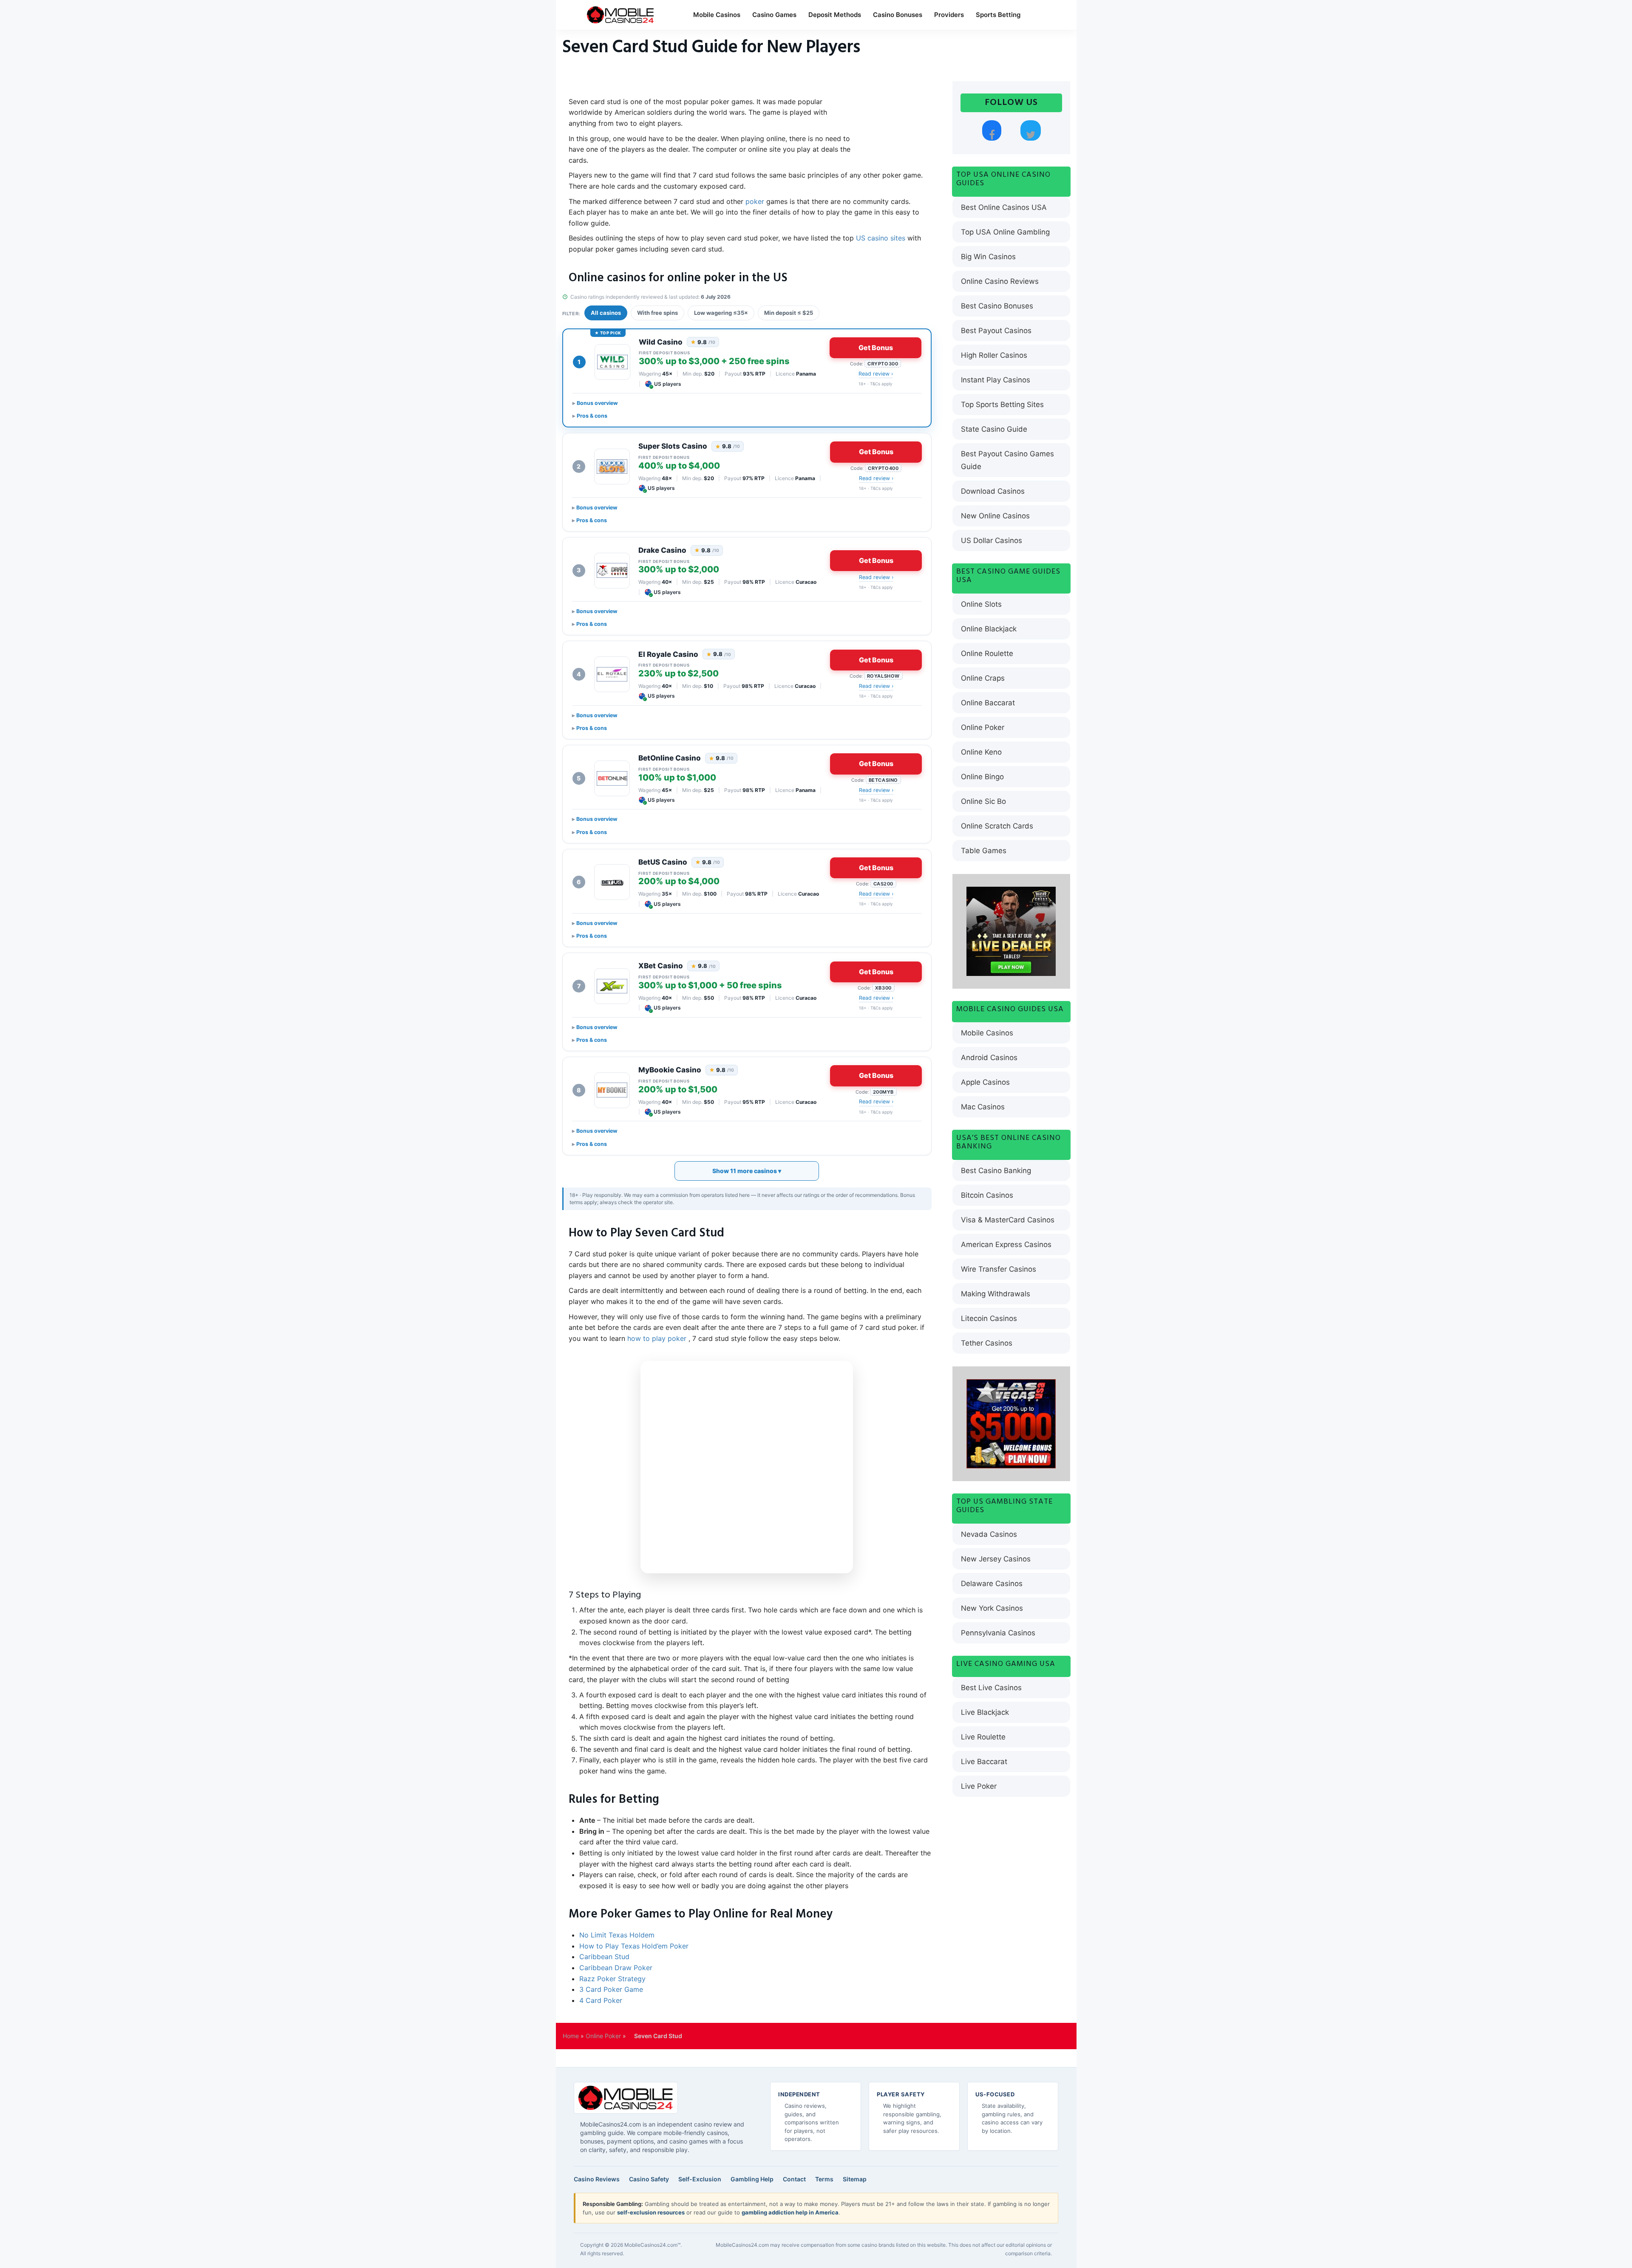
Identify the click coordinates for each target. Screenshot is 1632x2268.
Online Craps (983, 678)
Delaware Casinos (992, 1584)
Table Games (984, 851)
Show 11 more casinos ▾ (747, 1171)
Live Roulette (983, 1737)
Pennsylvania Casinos (998, 1633)
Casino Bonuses (898, 15)
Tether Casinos (987, 1343)
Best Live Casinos (991, 1688)
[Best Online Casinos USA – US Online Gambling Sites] (620, 15)
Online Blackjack (989, 629)
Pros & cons (592, 416)
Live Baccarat (984, 1762)
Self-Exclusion (700, 2179)
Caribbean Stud (604, 1957)
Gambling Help (752, 2179)
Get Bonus (876, 348)
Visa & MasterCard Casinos (1008, 1220)
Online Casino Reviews (1000, 281)
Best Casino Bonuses (997, 306)
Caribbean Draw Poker (616, 1968)
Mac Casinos (983, 1107)
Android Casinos (989, 1058)
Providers (949, 15)
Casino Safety (649, 2179)
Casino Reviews (597, 2179)
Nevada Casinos (989, 1534)
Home (571, 2036)
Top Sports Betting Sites (1002, 404)
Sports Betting (998, 15)
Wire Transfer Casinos (999, 1269)
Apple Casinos (985, 1082)
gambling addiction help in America (790, 2212)
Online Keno (981, 752)
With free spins (657, 313)
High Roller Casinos (994, 355)
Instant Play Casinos (996, 380)
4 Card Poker (601, 2000)
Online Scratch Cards (997, 826)
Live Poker (979, 1786)
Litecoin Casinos (989, 1318)
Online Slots (981, 604)
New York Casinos (992, 1608)
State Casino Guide (994, 429)
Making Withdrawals (996, 1294)
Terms (824, 2179)
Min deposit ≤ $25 (789, 313)
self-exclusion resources (651, 2212)
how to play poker (657, 1338)
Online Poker (983, 727)
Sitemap (855, 2179)
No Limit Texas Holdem (617, 1935)
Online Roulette (987, 653)
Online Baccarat (988, 703)
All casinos (606, 313)
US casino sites (881, 238)
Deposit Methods (835, 15)
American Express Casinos (1006, 1244)
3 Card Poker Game (611, 1989)
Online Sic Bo (983, 801)
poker (756, 201)
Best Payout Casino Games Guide (1007, 460)
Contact (794, 2179)
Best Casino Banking (996, 1171)
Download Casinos (993, 491)
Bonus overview (597, 403)
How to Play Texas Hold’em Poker (634, 1946)
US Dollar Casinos (992, 540)
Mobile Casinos (717, 15)
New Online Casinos (995, 516)
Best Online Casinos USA (1004, 207)
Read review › (876, 374)
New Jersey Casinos (996, 1559)
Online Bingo (982, 777)
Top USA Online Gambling (1005, 232)
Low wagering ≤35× (721, 313)
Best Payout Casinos (996, 331)
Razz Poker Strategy (612, 1979)
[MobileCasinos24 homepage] (626, 2098)
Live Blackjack (985, 1712)
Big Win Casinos (988, 257)
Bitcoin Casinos (987, 1195)
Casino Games (774, 15)
